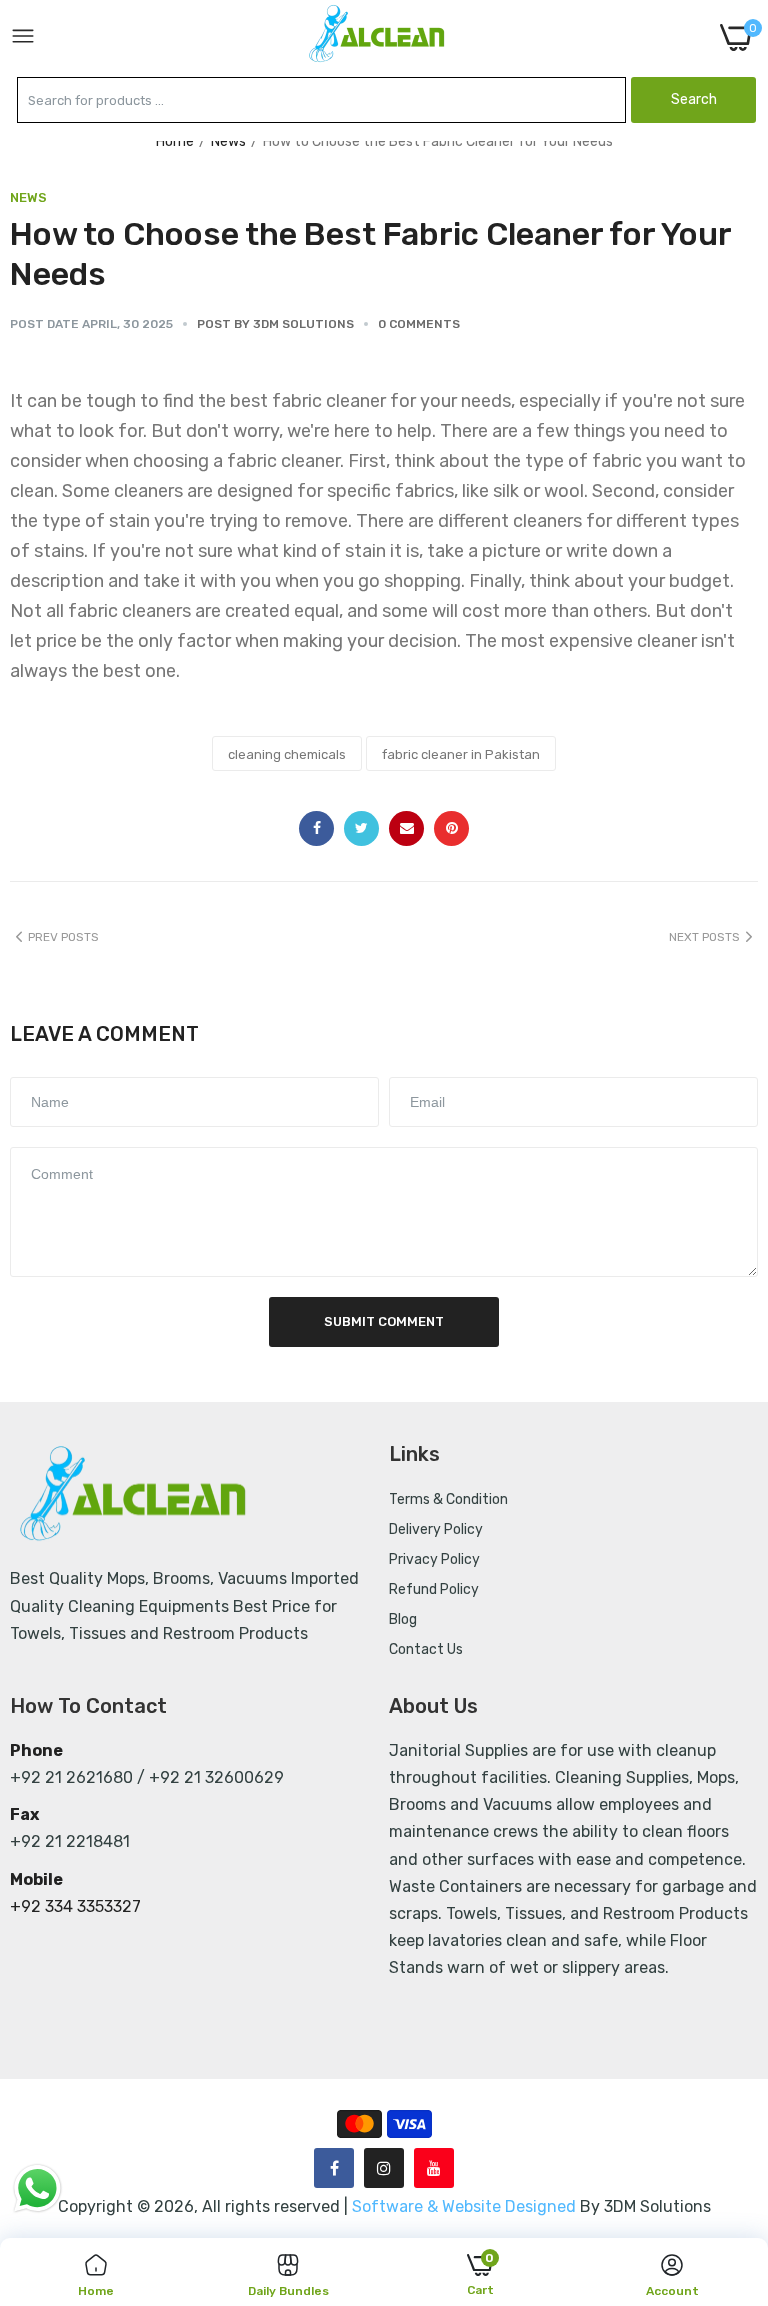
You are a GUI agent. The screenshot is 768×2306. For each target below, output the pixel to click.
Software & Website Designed (466, 2206)
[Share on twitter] (361, 828)
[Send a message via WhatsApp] (37, 2188)
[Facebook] (334, 2168)
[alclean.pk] (378, 37)
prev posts (63, 937)
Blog (403, 1619)
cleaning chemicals (287, 754)
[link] (728, 2141)
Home (175, 141)
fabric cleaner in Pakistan (461, 754)
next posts (704, 937)
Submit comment (384, 1321)
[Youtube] (434, 2168)
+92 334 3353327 (75, 1906)
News (228, 141)
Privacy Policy (434, 1559)
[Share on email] (406, 828)
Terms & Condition (448, 1499)
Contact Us (426, 1649)
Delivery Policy (436, 1529)
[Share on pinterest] (451, 828)
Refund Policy (434, 1589)
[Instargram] (384, 2168)
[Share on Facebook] (316, 828)
